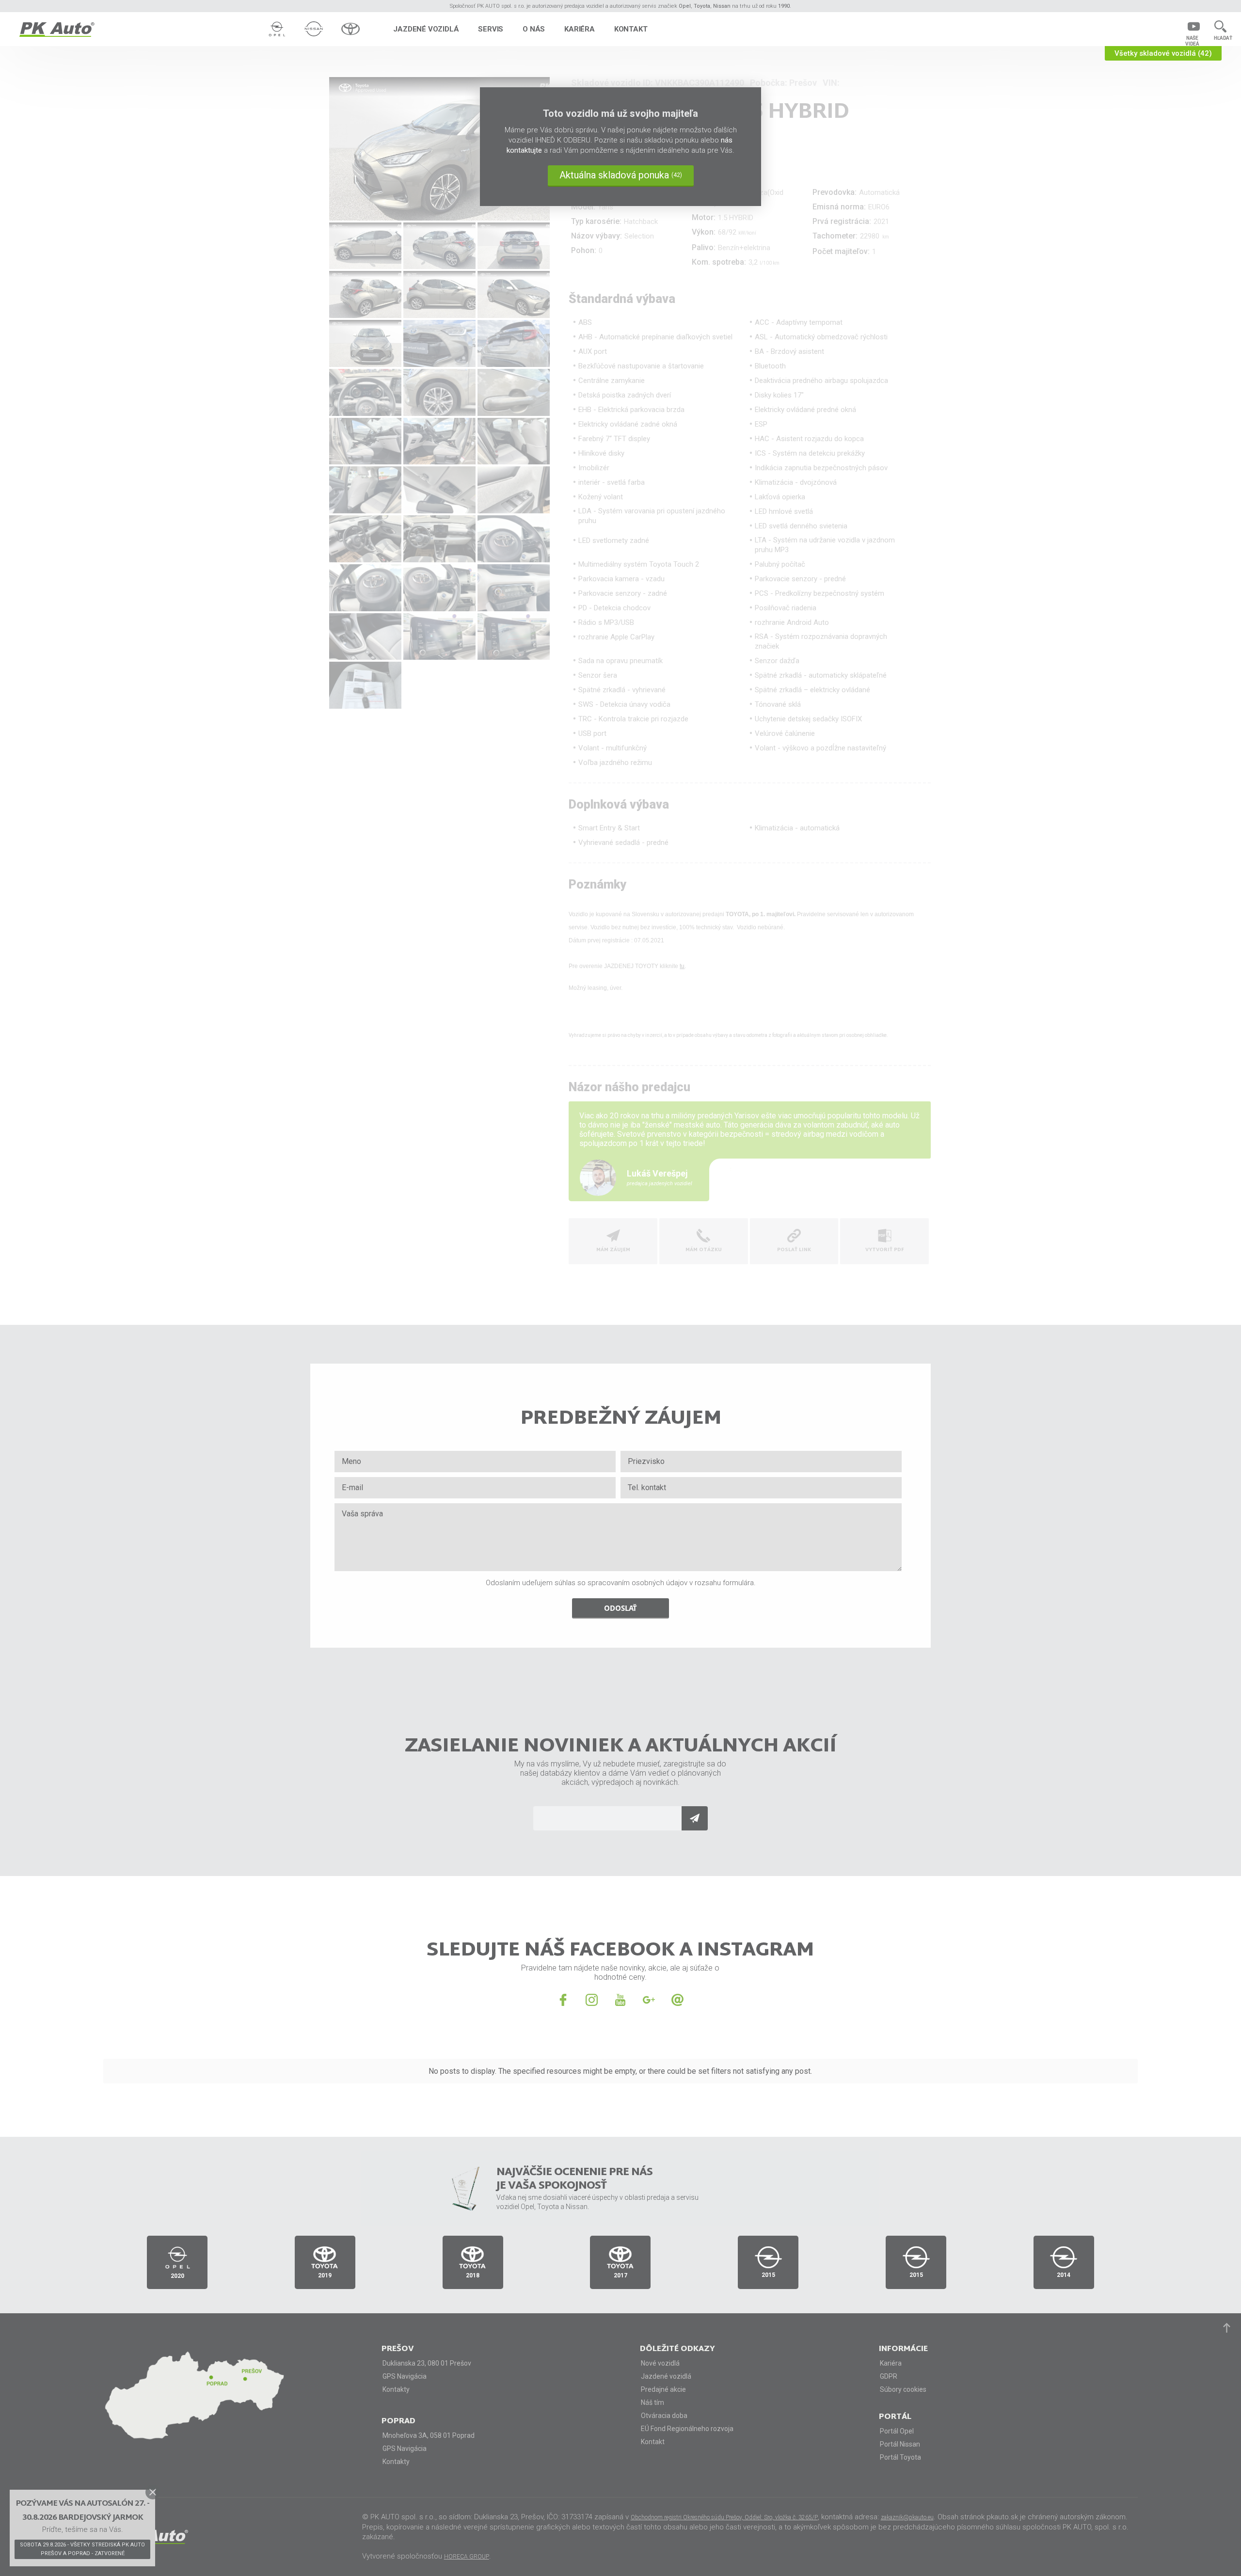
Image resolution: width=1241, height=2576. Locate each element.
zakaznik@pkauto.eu (907, 2517)
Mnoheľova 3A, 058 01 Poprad (429, 2435)
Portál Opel (897, 2431)
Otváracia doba (664, 2416)
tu (682, 966)
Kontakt (631, 29)
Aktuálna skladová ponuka (621, 175)
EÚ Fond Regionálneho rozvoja (687, 2429)
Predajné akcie (663, 2389)
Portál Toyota (900, 2457)
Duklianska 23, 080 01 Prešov (427, 2363)
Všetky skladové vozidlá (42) (1163, 53)
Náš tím (652, 2402)
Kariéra (580, 29)
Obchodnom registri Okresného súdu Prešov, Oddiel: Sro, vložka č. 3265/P (724, 2517)
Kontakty (396, 2389)
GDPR (889, 2376)
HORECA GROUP (467, 2557)
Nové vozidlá (660, 2363)
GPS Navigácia (405, 2376)
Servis (491, 29)
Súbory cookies (903, 2389)
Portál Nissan (900, 2444)
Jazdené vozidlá (426, 29)
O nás (534, 29)
